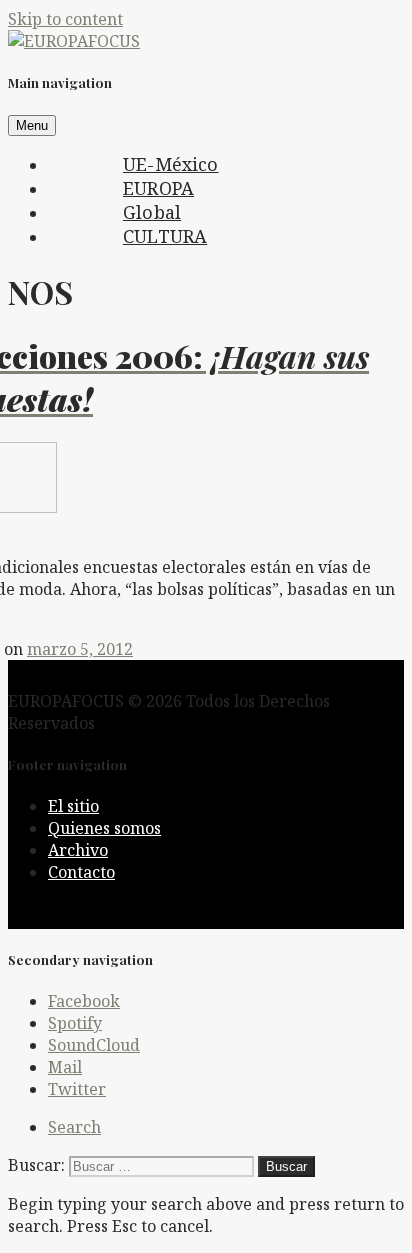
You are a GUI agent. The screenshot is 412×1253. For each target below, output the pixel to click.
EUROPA (158, 188)
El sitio (73, 806)
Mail (65, 1067)
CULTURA (165, 236)
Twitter (77, 1089)
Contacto (81, 872)
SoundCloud (94, 1045)
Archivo (78, 850)
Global (152, 212)
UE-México (171, 164)
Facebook (84, 1001)
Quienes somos (104, 828)
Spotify (75, 1023)
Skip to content (65, 19)
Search (74, 1127)
